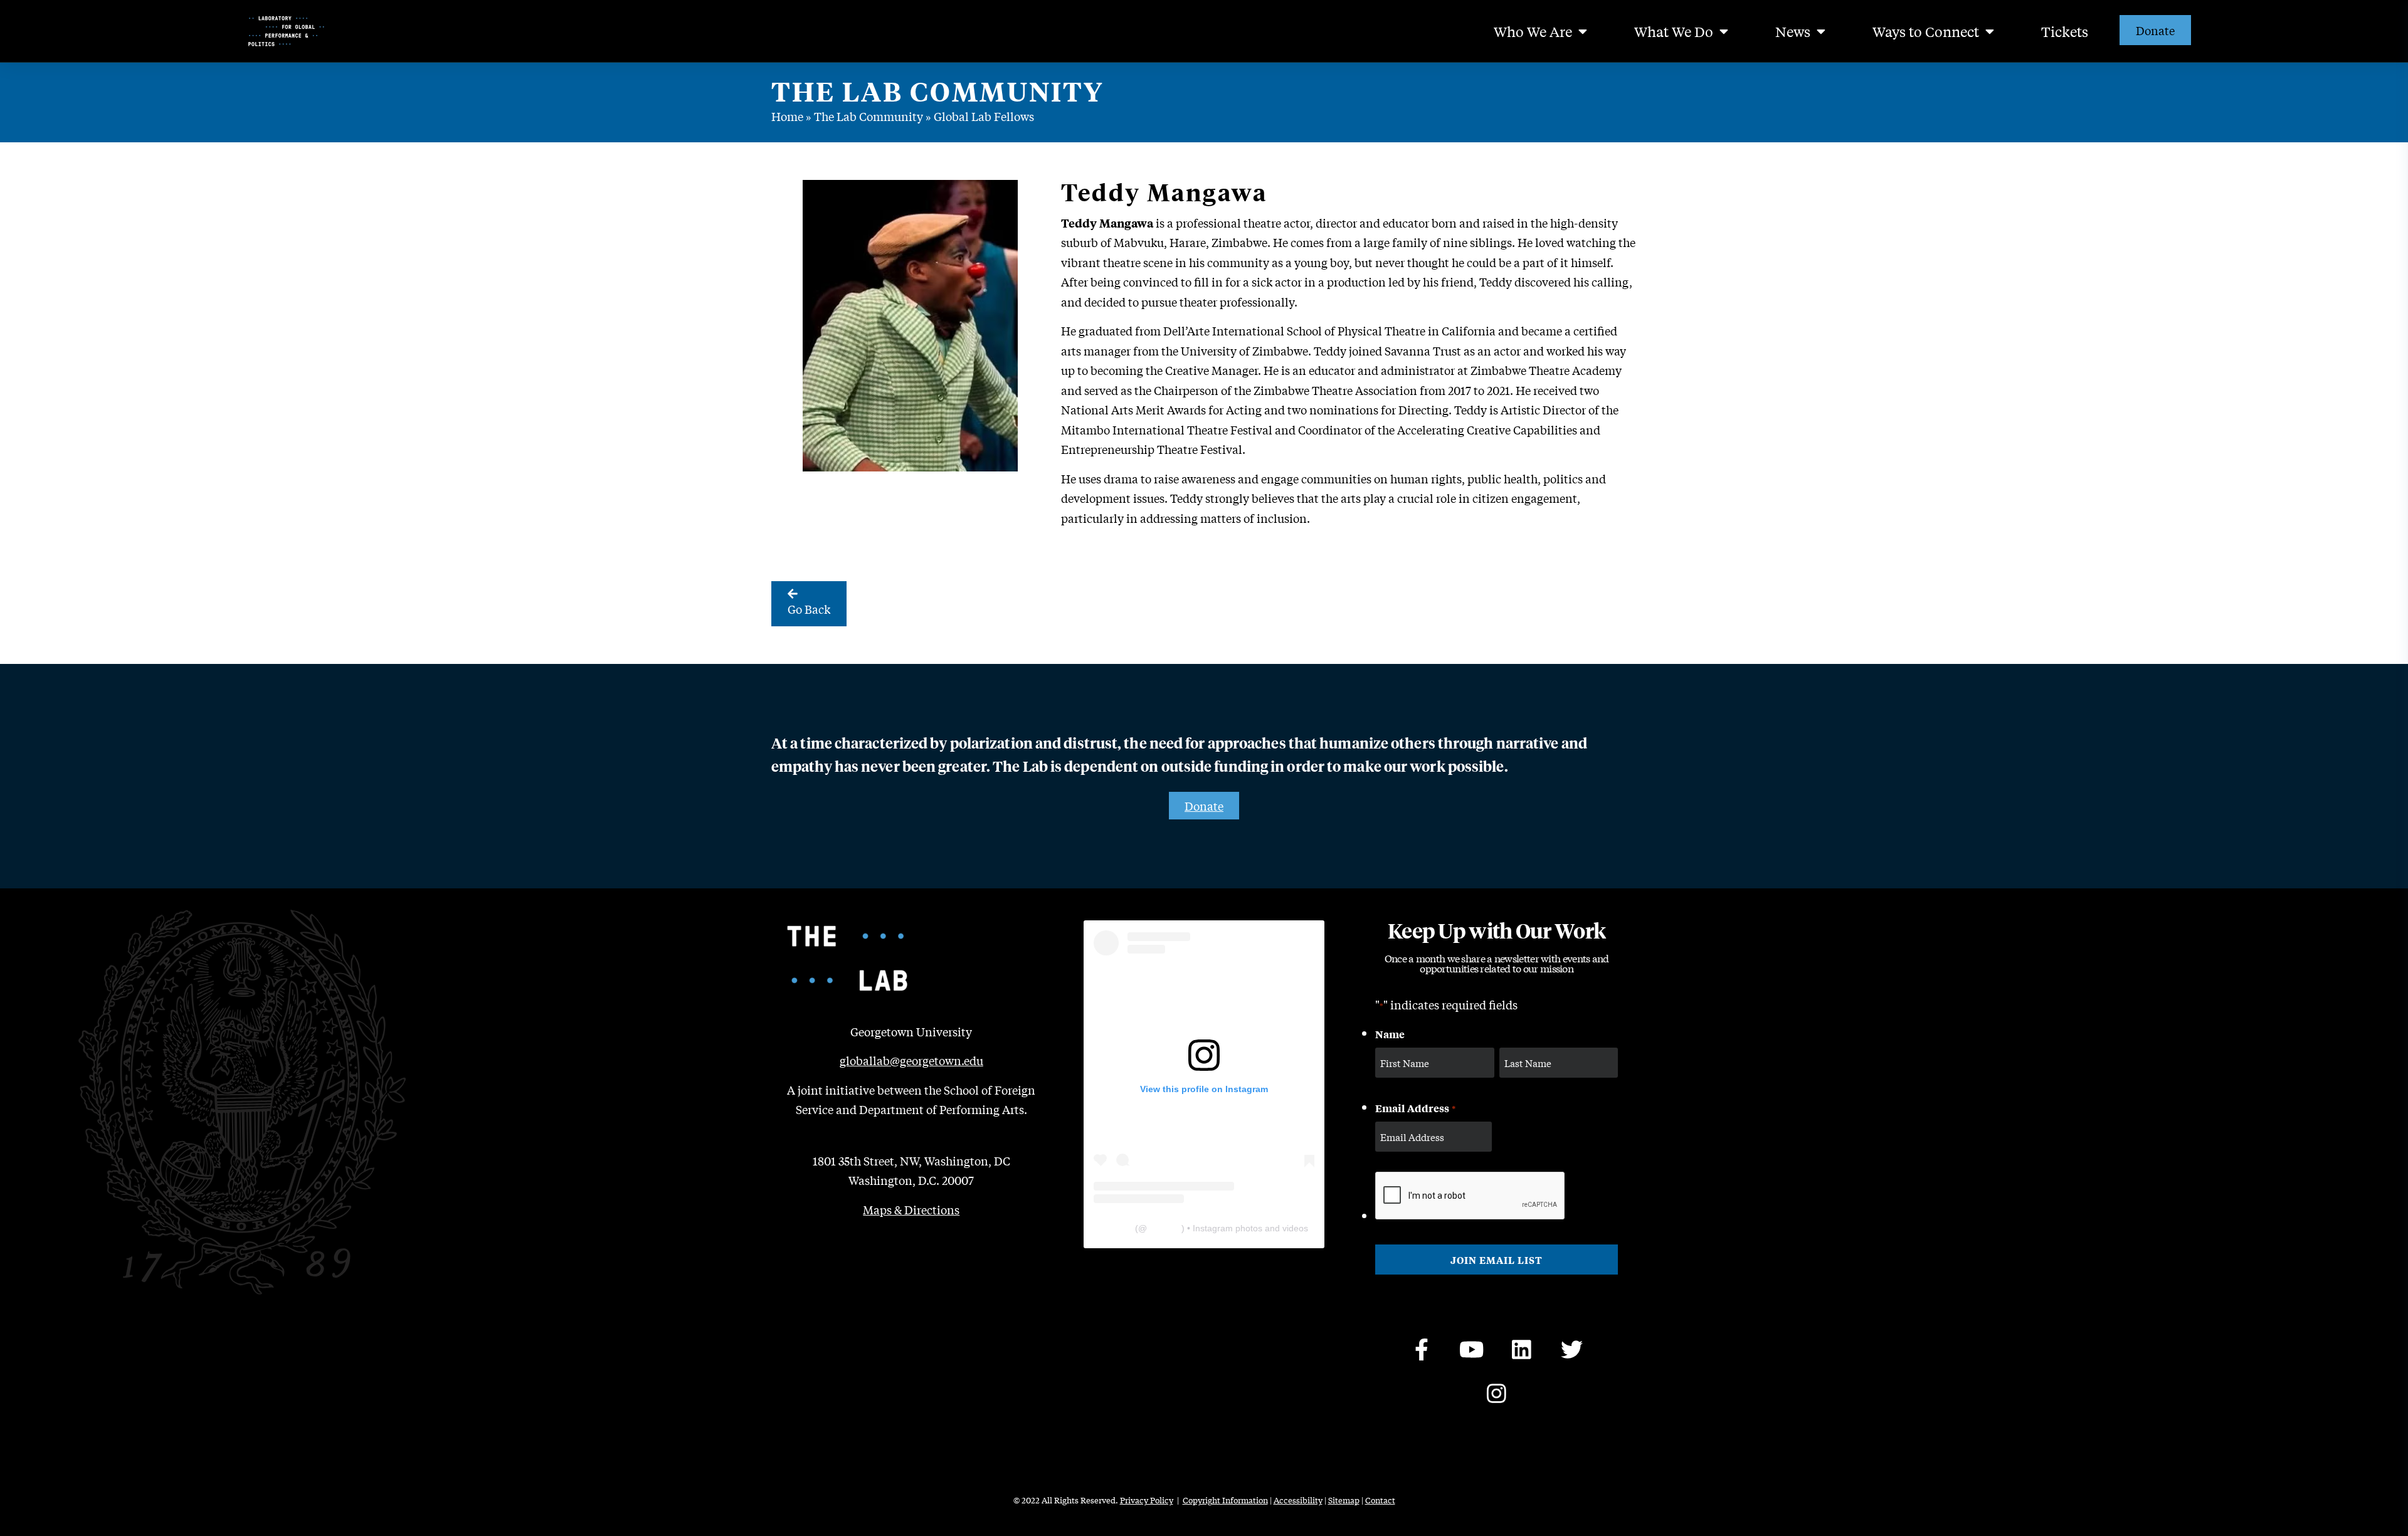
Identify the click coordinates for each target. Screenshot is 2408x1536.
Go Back (809, 609)
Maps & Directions (911, 1209)
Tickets (2065, 31)
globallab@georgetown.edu (911, 1060)
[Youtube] (1472, 1349)
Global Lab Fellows (984, 116)
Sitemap (1344, 1500)
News (1793, 31)
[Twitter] (1572, 1349)
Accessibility (1298, 1500)
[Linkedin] (1522, 1349)
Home (787, 116)
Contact (1380, 1500)
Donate (2155, 30)
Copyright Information (1225, 1500)
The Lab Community (869, 116)
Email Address (1415, 1108)
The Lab (1116, 1228)
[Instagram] (1497, 1393)
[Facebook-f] (1422, 1349)
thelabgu (1164, 1228)
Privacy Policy (1147, 1500)
